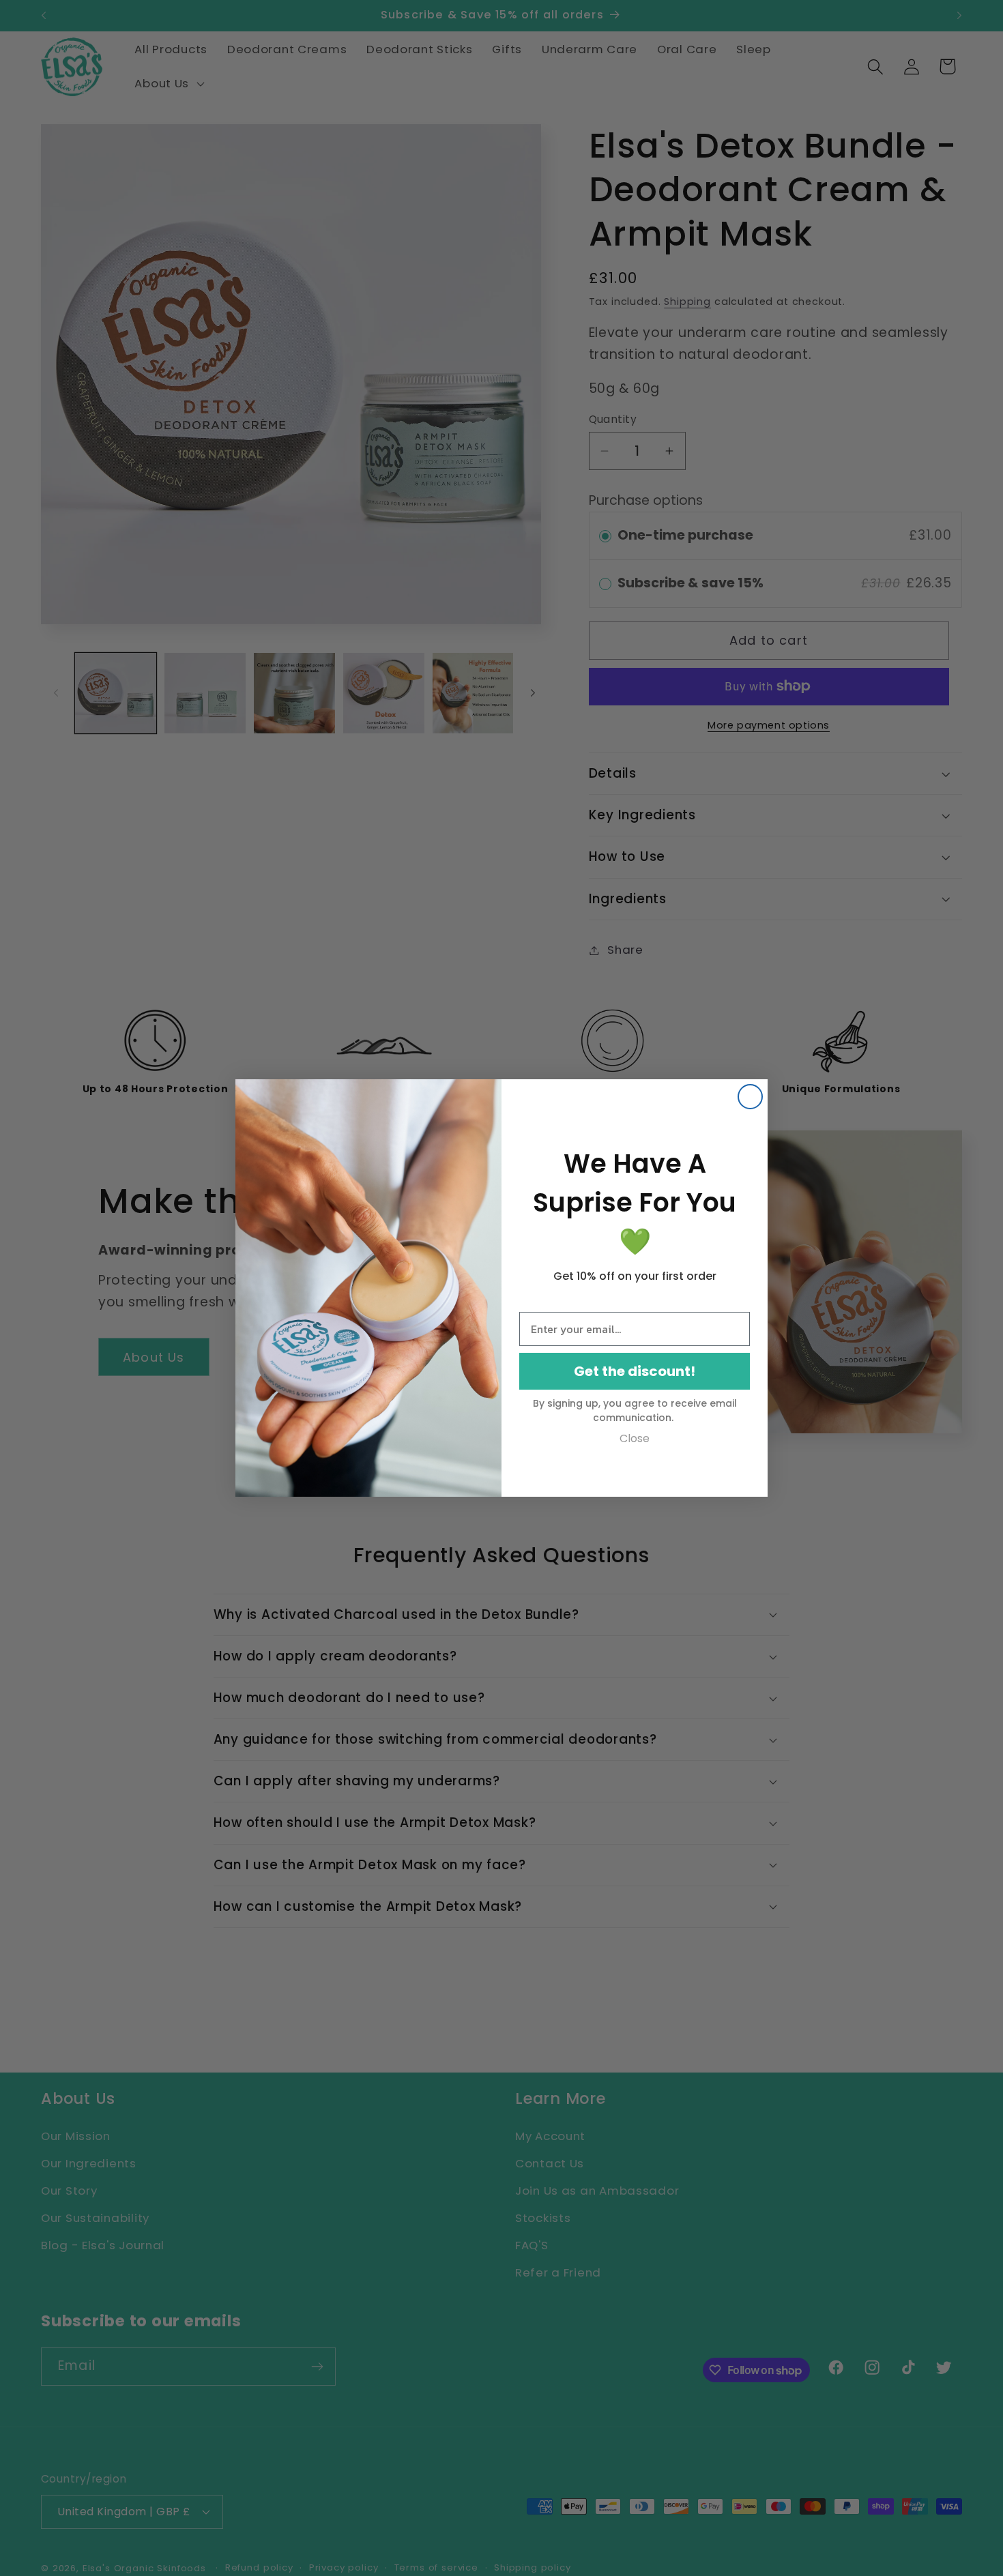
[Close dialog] (750, 1097)
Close (635, 1438)
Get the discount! (635, 1371)
